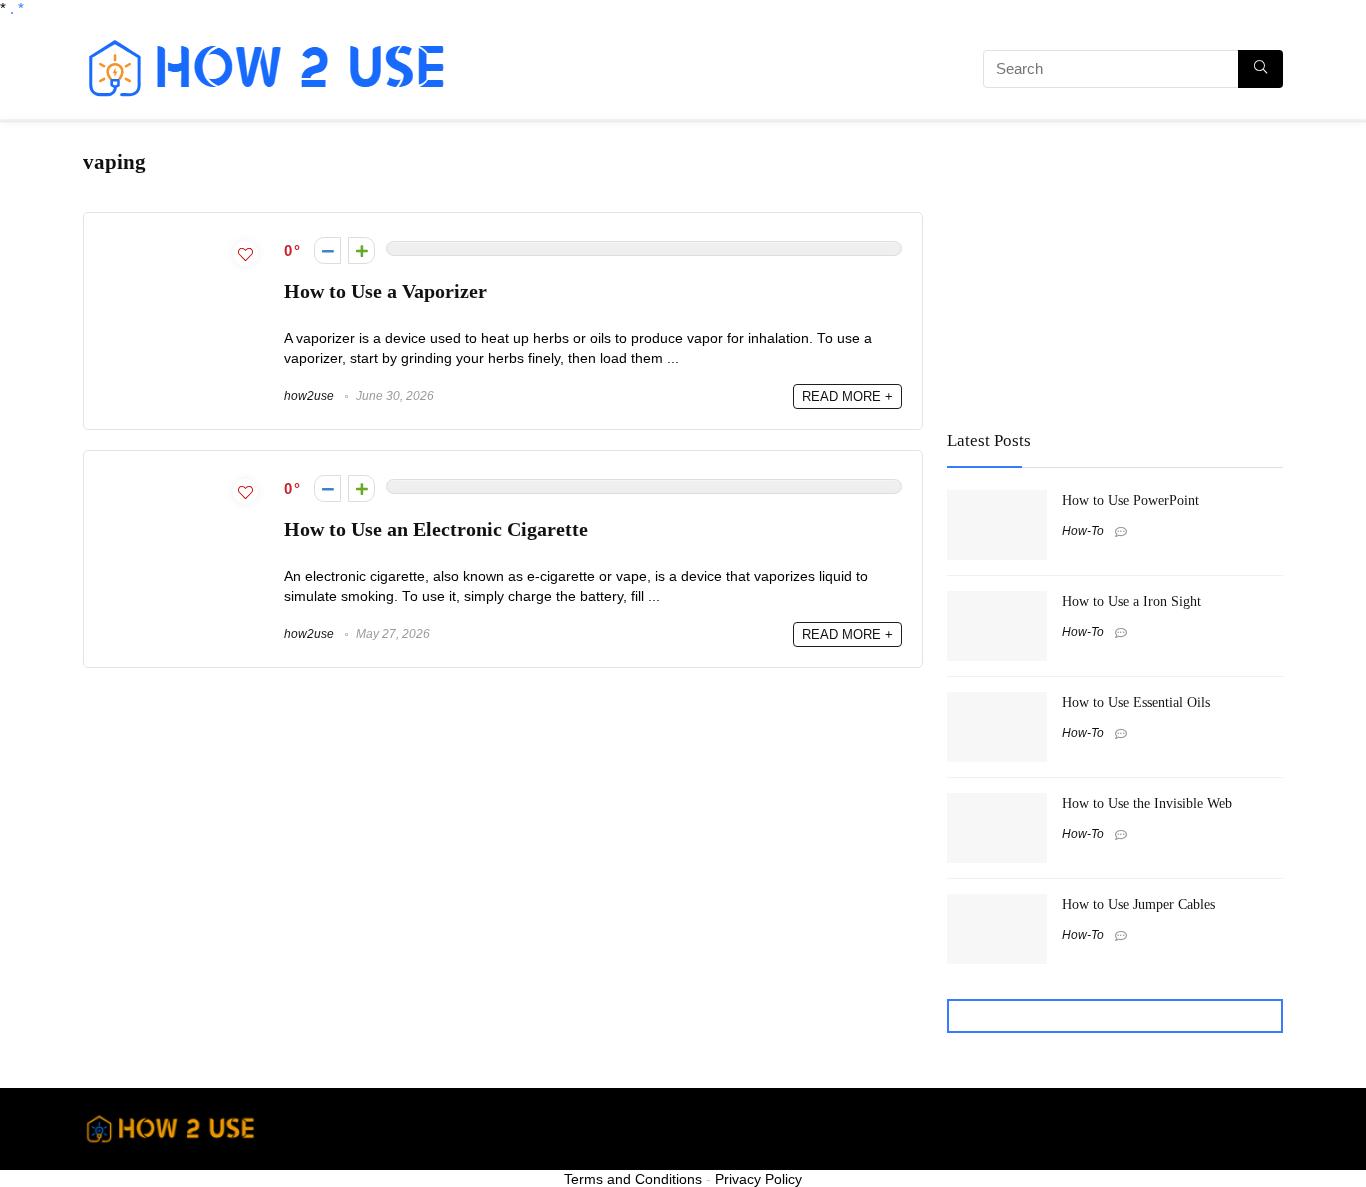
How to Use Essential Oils (1136, 702)
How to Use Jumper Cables (1138, 904)
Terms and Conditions (633, 1179)
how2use (309, 396)
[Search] (1260, 69)
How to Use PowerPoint (1130, 500)
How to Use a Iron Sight (1131, 601)
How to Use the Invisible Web (1147, 803)
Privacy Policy (758, 1179)
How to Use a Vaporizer (385, 291)
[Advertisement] (698, 72)
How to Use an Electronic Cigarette (436, 529)
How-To (1083, 531)
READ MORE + (847, 396)
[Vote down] (327, 250)
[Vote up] (361, 250)
